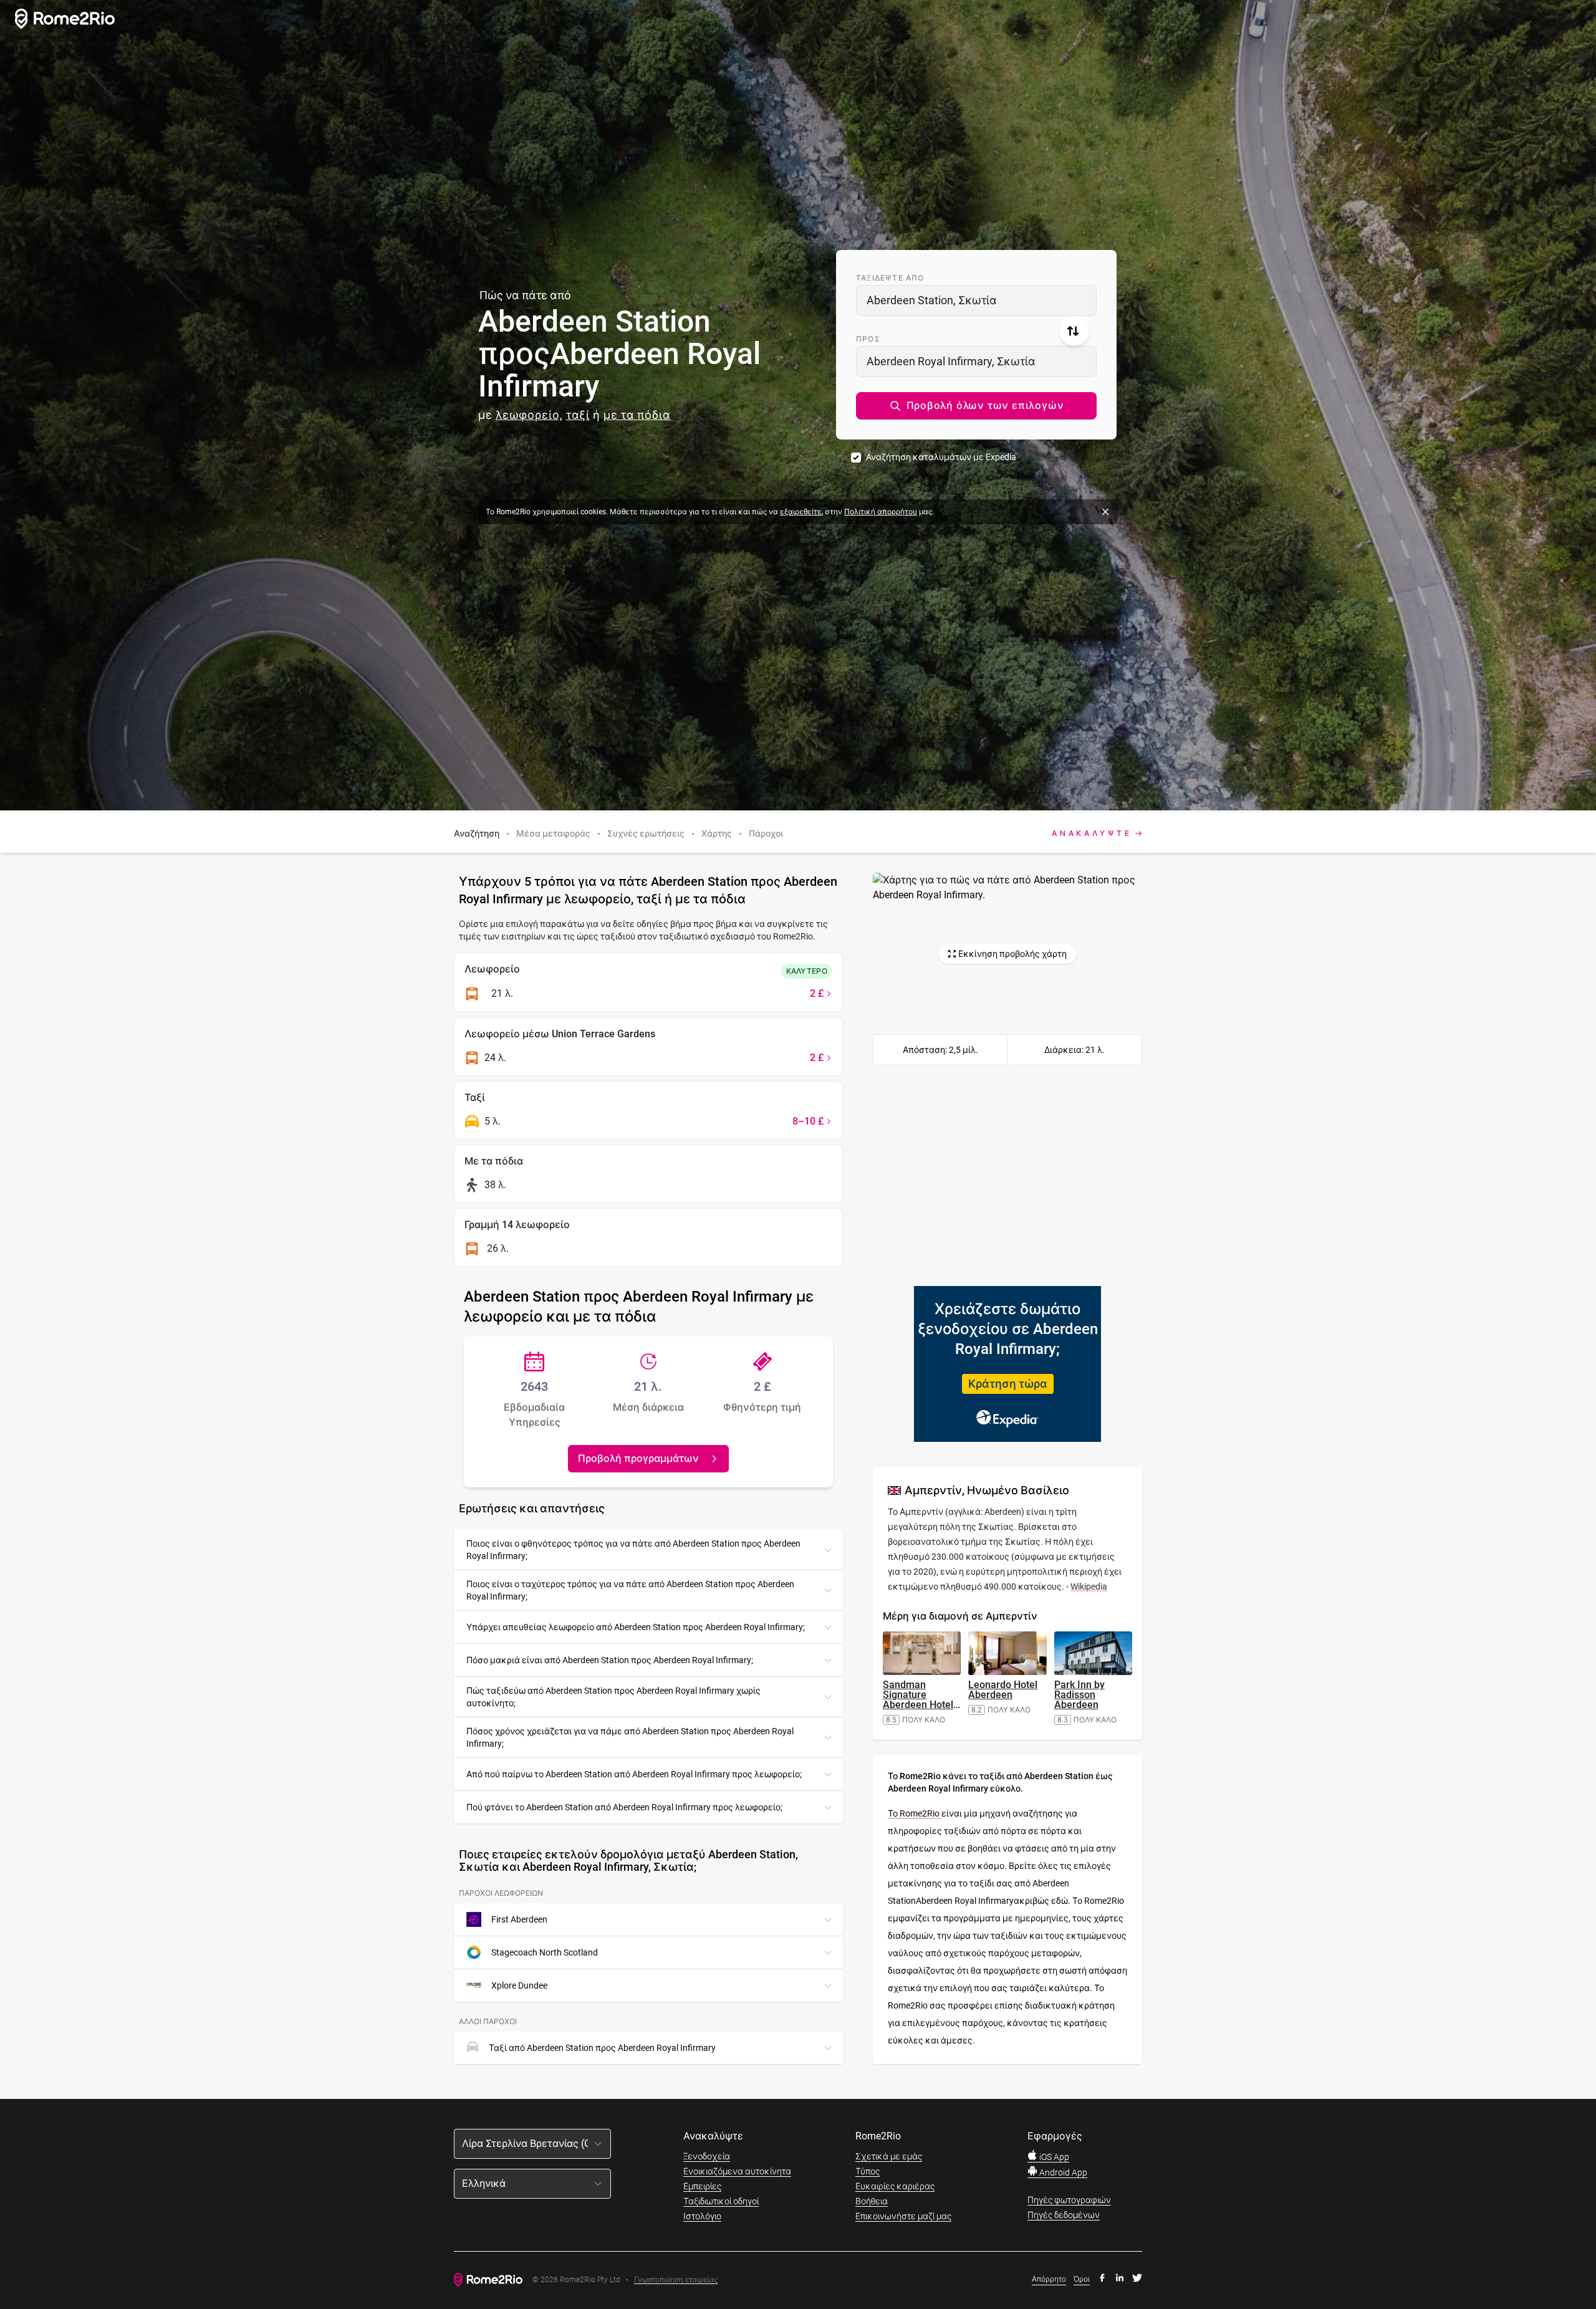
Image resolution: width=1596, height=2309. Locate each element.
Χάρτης (717, 833)
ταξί (578, 415)
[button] (976, 406)
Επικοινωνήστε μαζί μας (903, 2216)
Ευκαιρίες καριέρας (895, 2186)
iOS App (1053, 2157)
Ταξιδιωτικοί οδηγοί (721, 2201)
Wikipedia (1089, 1587)
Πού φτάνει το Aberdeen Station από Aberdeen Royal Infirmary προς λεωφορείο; (624, 1807)
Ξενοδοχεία (707, 2156)
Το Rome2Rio (915, 1813)
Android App (1062, 2172)
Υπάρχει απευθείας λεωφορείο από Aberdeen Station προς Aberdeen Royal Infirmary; (636, 1627)
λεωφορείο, (529, 415)
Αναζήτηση (477, 833)
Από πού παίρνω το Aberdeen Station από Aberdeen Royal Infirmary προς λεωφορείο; (634, 1774)
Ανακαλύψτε (1092, 833)
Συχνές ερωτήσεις (646, 833)
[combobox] (976, 300)
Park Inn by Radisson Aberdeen (1079, 1695)
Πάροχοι (766, 833)
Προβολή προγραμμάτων (638, 1458)
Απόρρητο (1049, 2279)
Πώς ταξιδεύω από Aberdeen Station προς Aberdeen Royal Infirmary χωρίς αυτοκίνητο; (613, 1697)
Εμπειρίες (702, 2186)
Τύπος (868, 2171)
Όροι (1082, 2279)
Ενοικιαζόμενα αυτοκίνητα (737, 2171)
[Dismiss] (1105, 512)
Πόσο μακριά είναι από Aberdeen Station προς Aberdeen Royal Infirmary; (610, 1660)
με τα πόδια (637, 415)
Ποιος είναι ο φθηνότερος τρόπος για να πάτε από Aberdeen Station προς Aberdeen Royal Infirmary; (633, 1550)
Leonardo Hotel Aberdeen (1003, 1690)
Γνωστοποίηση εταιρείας (676, 2280)
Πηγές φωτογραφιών (1069, 2200)
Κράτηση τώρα (1008, 1384)
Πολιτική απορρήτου (881, 512)
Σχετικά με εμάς (889, 2156)
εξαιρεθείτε (801, 512)
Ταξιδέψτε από (890, 278)
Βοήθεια (872, 2201)
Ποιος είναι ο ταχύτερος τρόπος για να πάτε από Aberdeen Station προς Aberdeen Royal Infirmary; (630, 1590)
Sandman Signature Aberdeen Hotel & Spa (921, 1700)
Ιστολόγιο (702, 2216)
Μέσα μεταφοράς (553, 833)
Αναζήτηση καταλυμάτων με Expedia (941, 457)
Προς (868, 339)
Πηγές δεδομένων (1064, 2215)
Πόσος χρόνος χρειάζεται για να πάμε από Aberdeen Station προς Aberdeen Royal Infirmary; (630, 1737)
